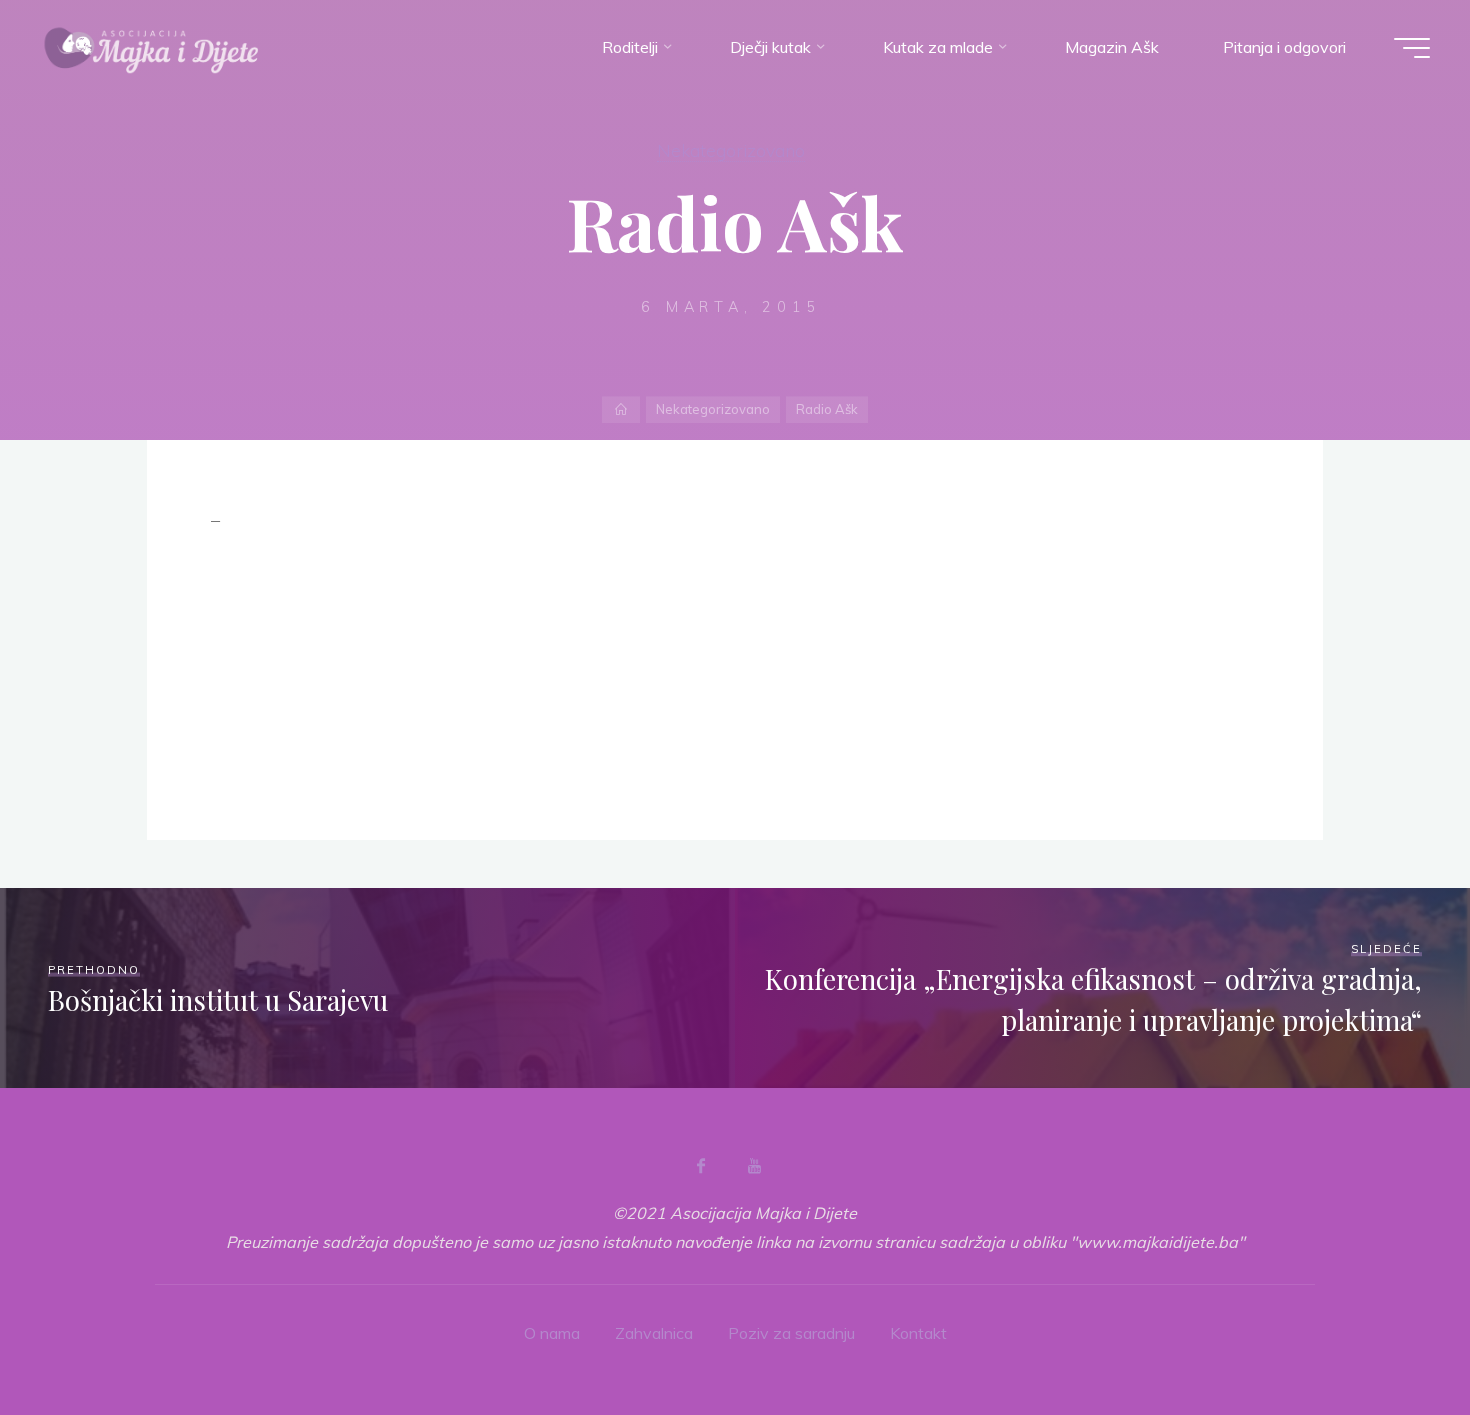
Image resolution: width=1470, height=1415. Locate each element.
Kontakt (918, 1333)
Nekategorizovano (731, 150)
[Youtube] (754, 1166)
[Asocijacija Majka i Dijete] (152, 47)
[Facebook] (701, 1166)
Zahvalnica (654, 1333)
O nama (552, 1333)
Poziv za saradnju (791, 1333)
